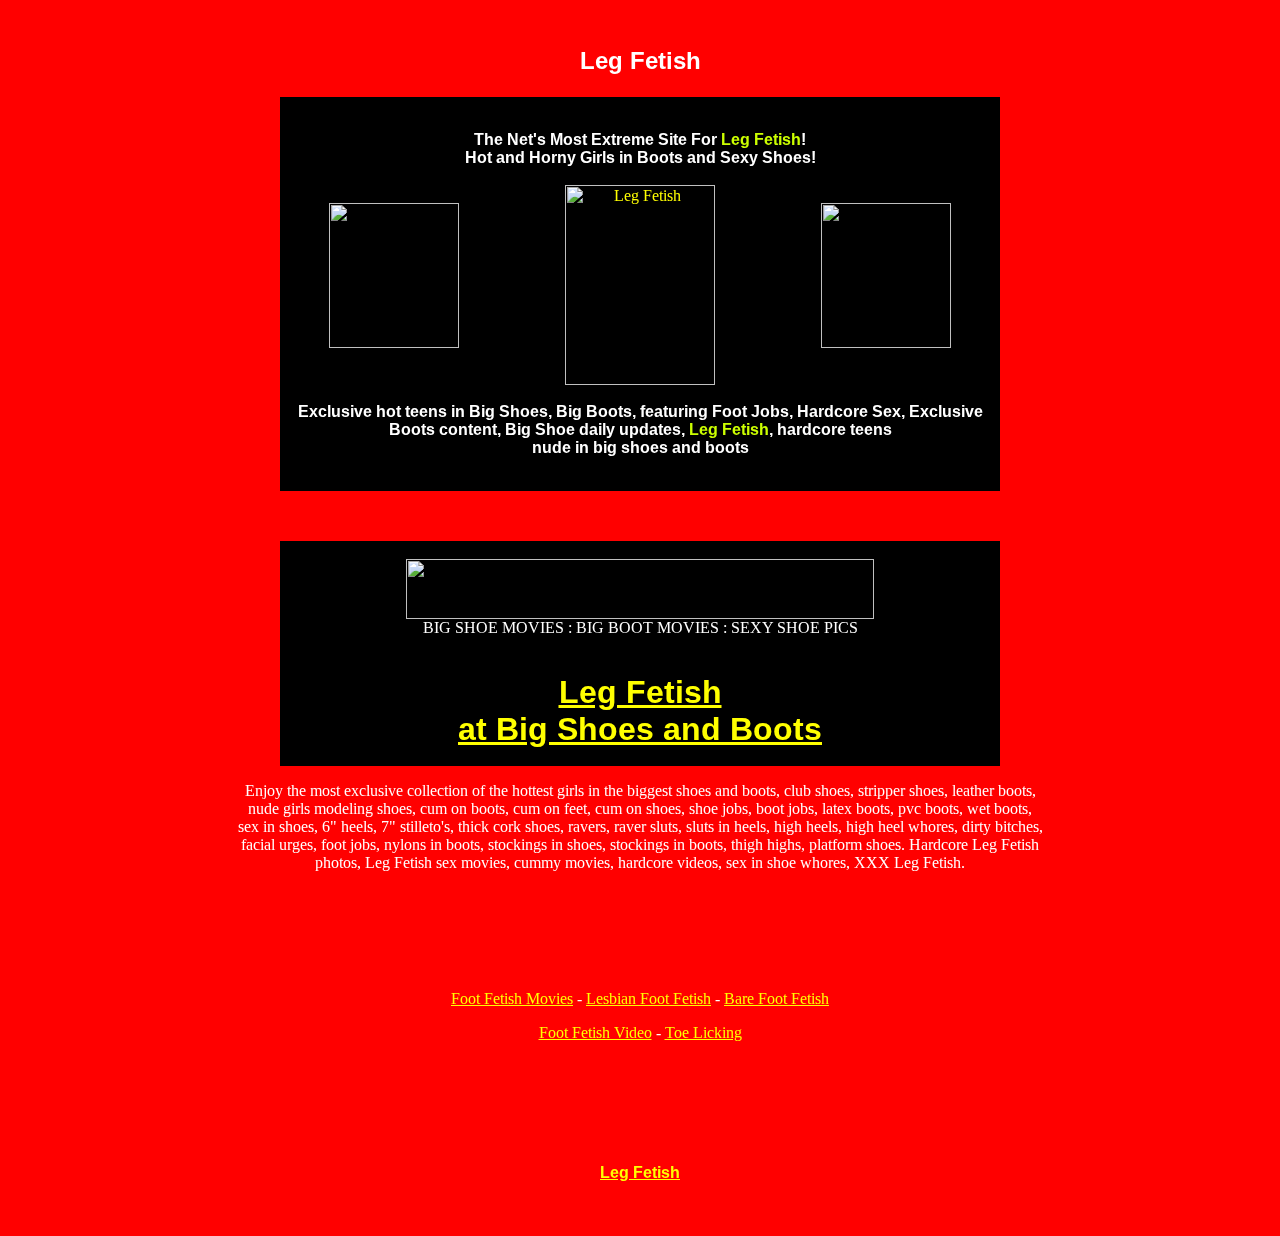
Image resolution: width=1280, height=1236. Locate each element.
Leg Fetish (640, 692)
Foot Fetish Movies (512, 998)
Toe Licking (703, 1032)
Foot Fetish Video (595, 1032)
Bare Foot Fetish (776, 998)
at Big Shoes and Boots (640, 729)
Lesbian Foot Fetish (648, 998)
